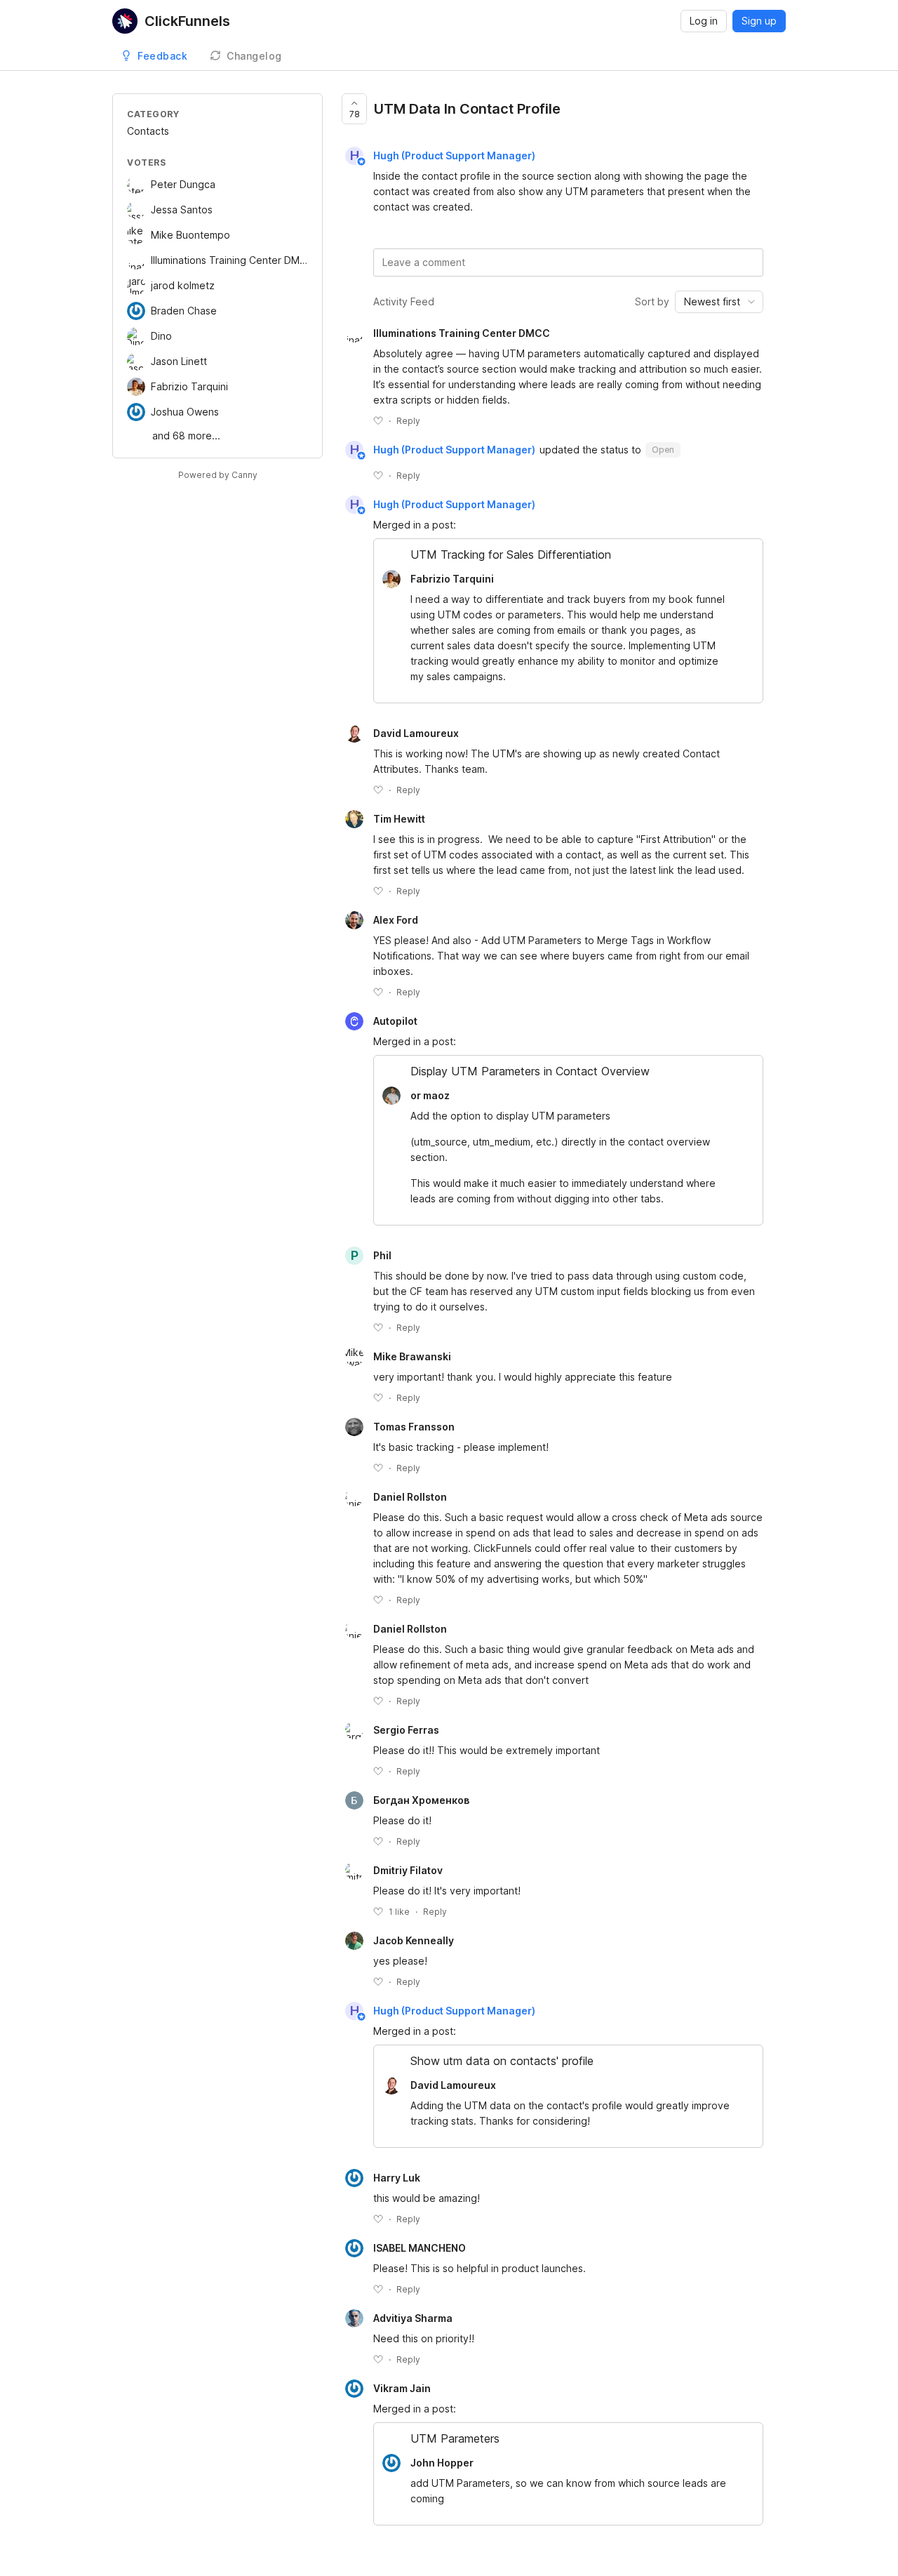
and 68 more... (186, 436)
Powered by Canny (218, 475)
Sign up (759, 21)
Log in (704, 21)
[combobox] (719, 302)
